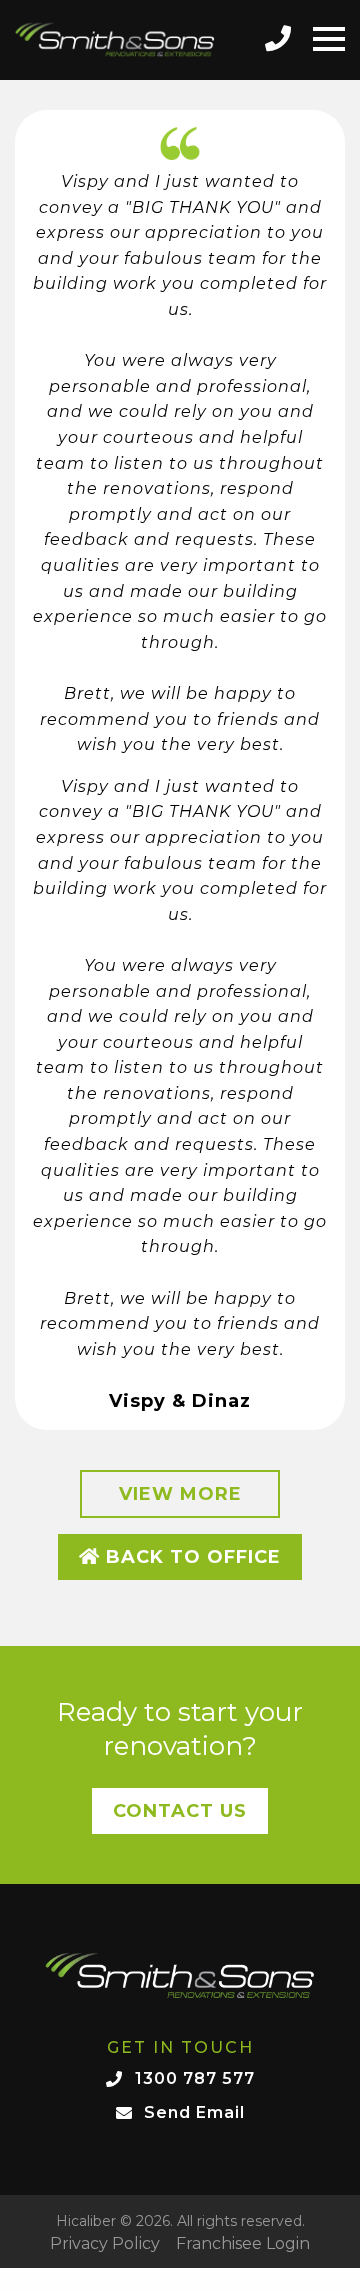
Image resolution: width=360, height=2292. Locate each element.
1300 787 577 (195, 2078)
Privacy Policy (105, 2244)
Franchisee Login (243, 2244)
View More (180, 1494)
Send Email (194, 2112)
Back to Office (190, 1557)
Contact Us (180, 1811)
